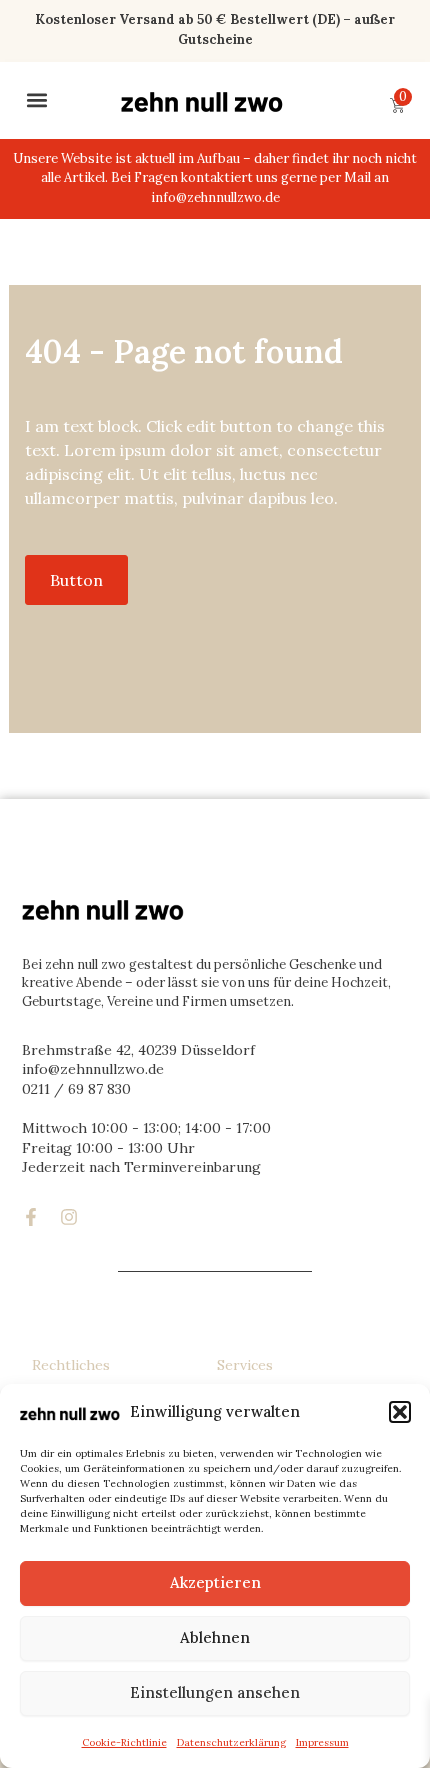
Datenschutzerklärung (231, 1742)
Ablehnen (215, 1637)
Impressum (322, 1742)
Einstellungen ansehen (215, 1692)
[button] (400, 1412)
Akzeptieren (215, 1582)
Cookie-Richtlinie (124, 1742)
